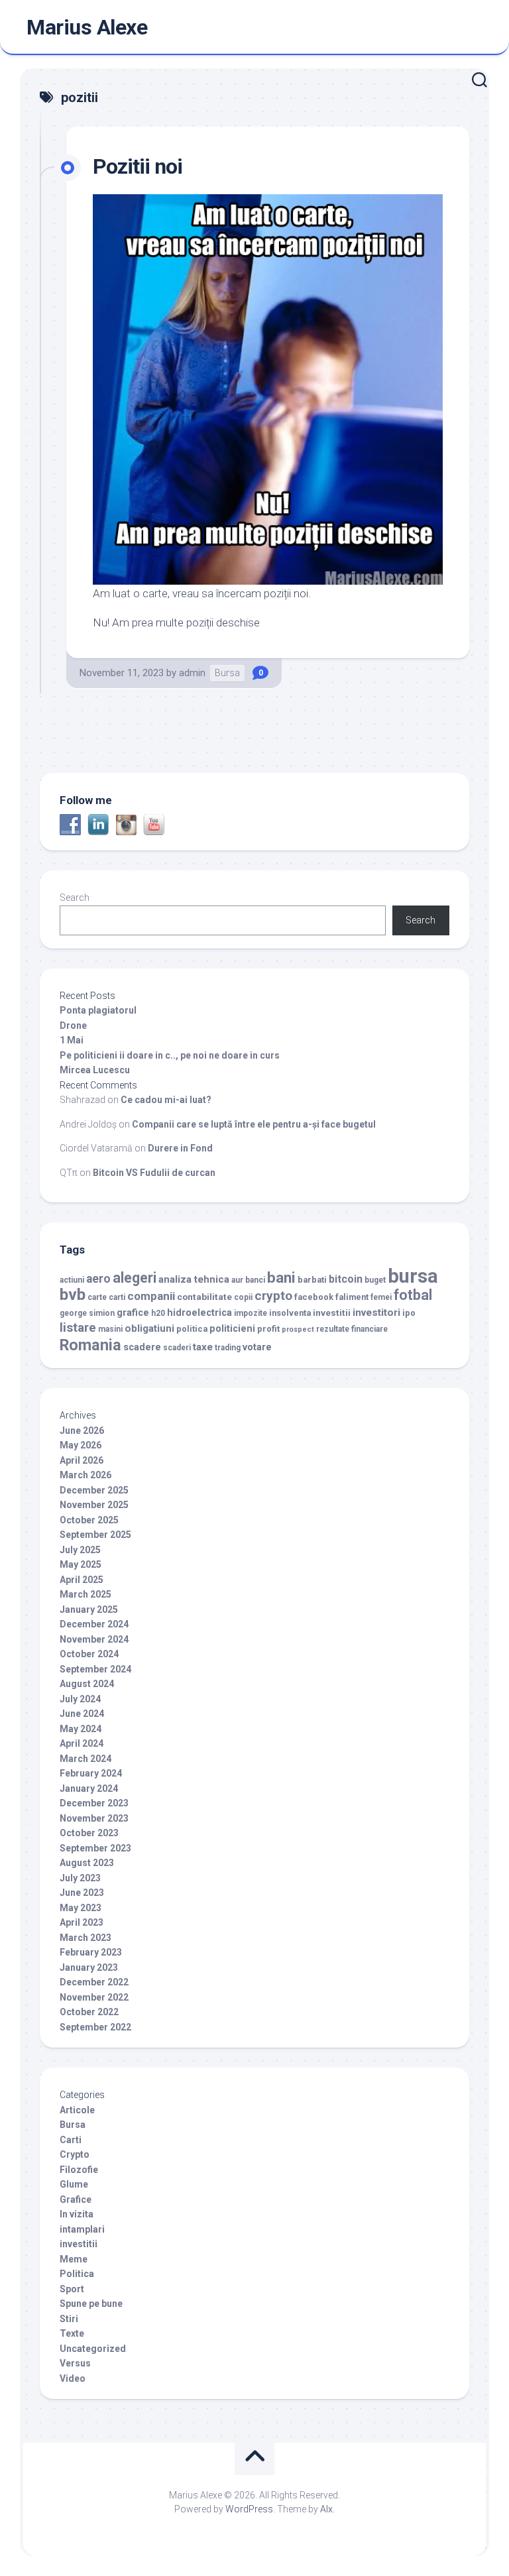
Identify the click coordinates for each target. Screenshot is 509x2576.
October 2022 (89, 2012)
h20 (158, 1313)
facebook (314, 1297)
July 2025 (80, 1550)
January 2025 (89, 1610)
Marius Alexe (87, 27)
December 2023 (94, 1803)
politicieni (232, 1329)
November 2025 (94, 1505)
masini (110, 1329)
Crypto (75, 2154)
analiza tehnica (194, 1279)
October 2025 (89, 1520)
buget (375, 1280)
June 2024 (82, 1714)
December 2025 (94, 1490)
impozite (251, 1313)
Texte (72, 2333)
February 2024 (91, 1773)
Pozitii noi (138, 166)
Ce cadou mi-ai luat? (166, 1100)
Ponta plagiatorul (98, 1010)
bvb (73, 1294)
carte (97, 1297)
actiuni (72, 1280)
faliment (352, 1297)
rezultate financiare (352, 1329)
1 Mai (72, 1040)
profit (268, 1329)
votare (257, 1347)
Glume (74, 2184)
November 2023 (94, 1818)
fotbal (413, 1295)
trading (228, 1348)
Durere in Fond (180, 1148)
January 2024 (89, 1788)
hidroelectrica (199, 1313)
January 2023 (89, 1967)
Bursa (227, 673)
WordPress (249, 2509)
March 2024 (85, 1759)
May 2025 (81, 1564)
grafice (133, 1313)
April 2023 (82, 1922)
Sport (72, 2289)
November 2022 (94, 1997)
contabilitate (204, 1297)
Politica (77, 2274)
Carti (71, 2140)
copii (243, 1297)
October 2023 (89, 1833)
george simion (87, 1313)
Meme (74, 2259)
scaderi (177, 1348)
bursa (413, 1276)
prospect (298, 1329)
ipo (409, 1313)
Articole (77, 2110)
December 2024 (94, 1624)
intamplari (82, 2229)
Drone (73, 1025)
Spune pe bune (91, 2304)
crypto (273, 1296)
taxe (203, 1347)
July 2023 (80, 1878)
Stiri (69, 2319)
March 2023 (85, 1938)
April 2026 (82, 1460)
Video (73, 2378)
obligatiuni (149, 1328)
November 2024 (94, 1639)
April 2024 (82, 1743)
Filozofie (79, 2170)
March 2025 (85, 1594)
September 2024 (95, 1669)
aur (237, 1280)
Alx (326, 2509)
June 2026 (82, 1431)
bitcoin (346, 1279)
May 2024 (81, 1729)
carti (117, 1297)
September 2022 (95, 2027)
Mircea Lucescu (95, 1070)
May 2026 (81, 1445)
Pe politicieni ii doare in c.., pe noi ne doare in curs (170, 1055)
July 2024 (80, 1699)
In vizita (77, 2214)
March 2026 (85, 1475)
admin (192, 673)
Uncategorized (93, 2349)
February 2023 (91, 1952)
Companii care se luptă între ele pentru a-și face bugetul (254, 1124)
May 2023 (81, 1908)
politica (192, 1329)
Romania (90, 1345)
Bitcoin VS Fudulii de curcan (154, 1173)
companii (151, 1296)
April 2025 (82, 1580)
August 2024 (87, 1684)
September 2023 (95, 1848)
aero (98, 1279)
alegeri (135, 1278)
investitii (332, 1313)
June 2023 (82, 1893)
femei (381, 1297)
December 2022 (94, 1982)
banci (255, 1280)
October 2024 (89, 1654)
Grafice (76, 2199)
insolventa (290, 1313)
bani (281, 1277)
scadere (142, 1347)
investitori (376, 1313)
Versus (75, 2363)
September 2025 (95, 1535)
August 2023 (87, 1863)
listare (78, 1327)
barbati (312, 1280)
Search (75, 898)
